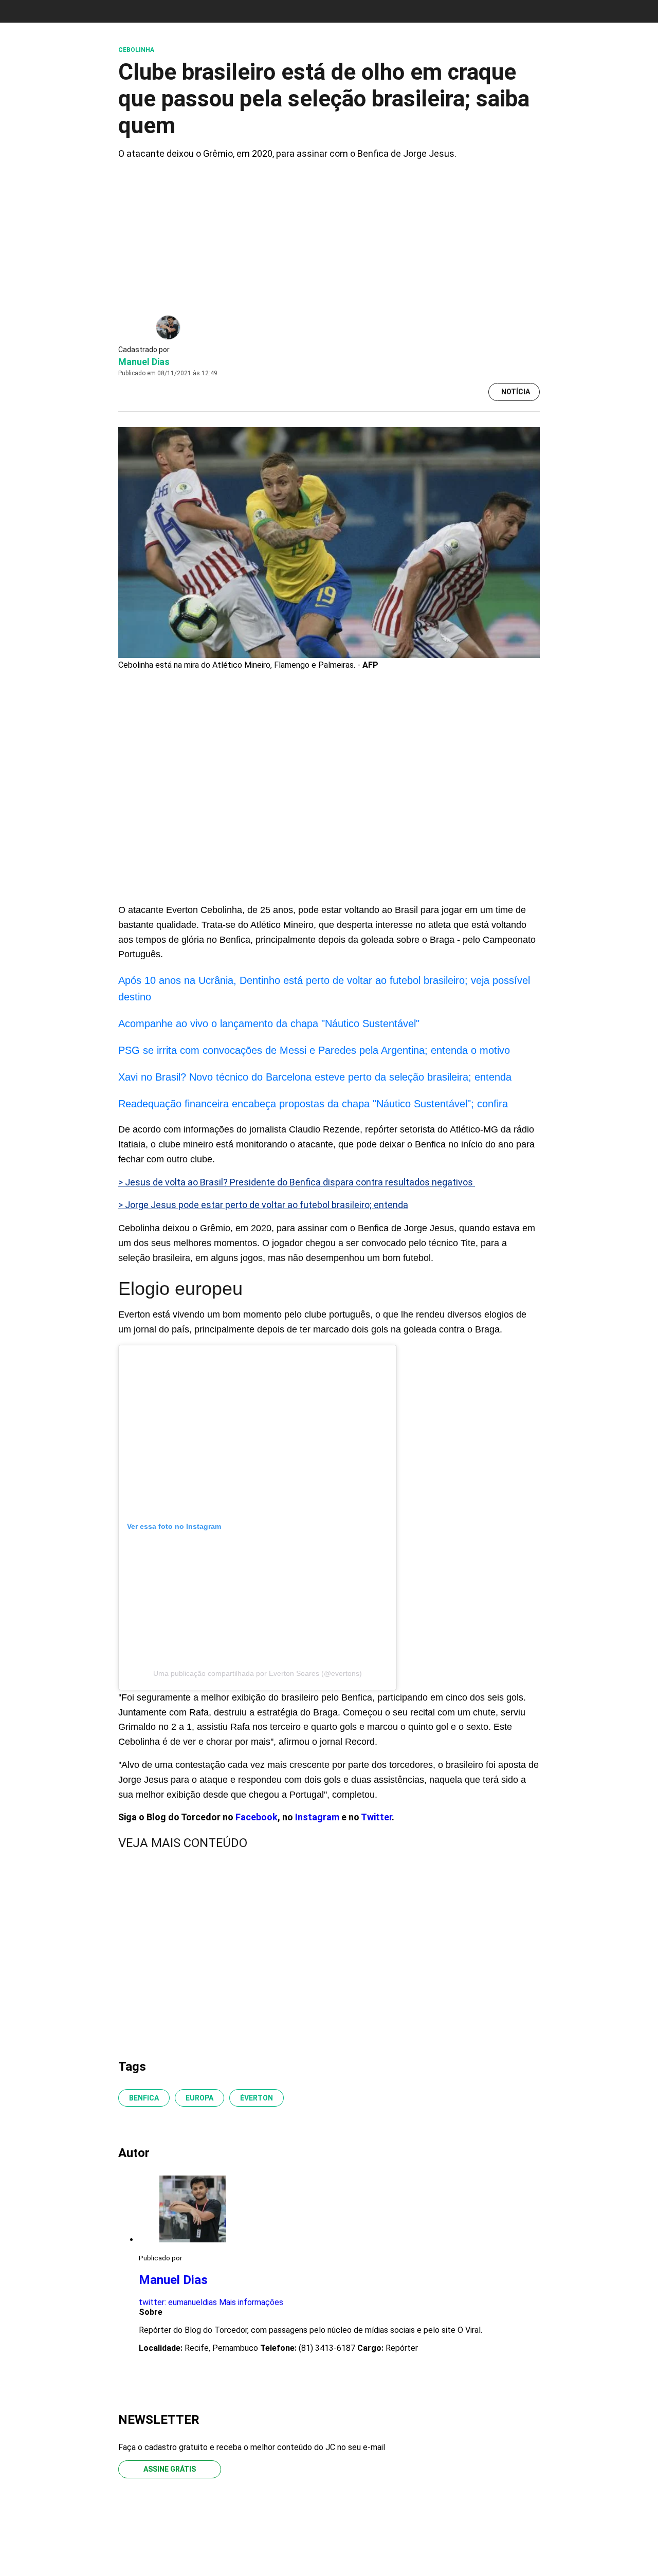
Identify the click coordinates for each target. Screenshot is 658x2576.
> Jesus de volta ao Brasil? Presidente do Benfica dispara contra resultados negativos (297, 1182)
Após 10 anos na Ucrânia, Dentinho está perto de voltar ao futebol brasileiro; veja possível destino (324, 989)
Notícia (516, 392)
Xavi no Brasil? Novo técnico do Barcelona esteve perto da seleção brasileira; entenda (315, 1077)
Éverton (257, 2098)
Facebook (257, 1817)
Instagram (317, 1817)
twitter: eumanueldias (178, 2302)
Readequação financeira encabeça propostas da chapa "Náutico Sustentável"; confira (313, 1104)
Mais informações (251, 2302)
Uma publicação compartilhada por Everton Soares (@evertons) (258, 1673)
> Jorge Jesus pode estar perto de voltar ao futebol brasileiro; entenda (263, 1205)
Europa (199, 2098)
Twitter (376, 1817)
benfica (144, 2098)
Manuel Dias (144, 362)
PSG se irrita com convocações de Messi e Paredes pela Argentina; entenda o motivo (314, 1050)
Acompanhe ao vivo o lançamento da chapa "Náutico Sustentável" (269, 1024)
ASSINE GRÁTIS (170, 2469)
